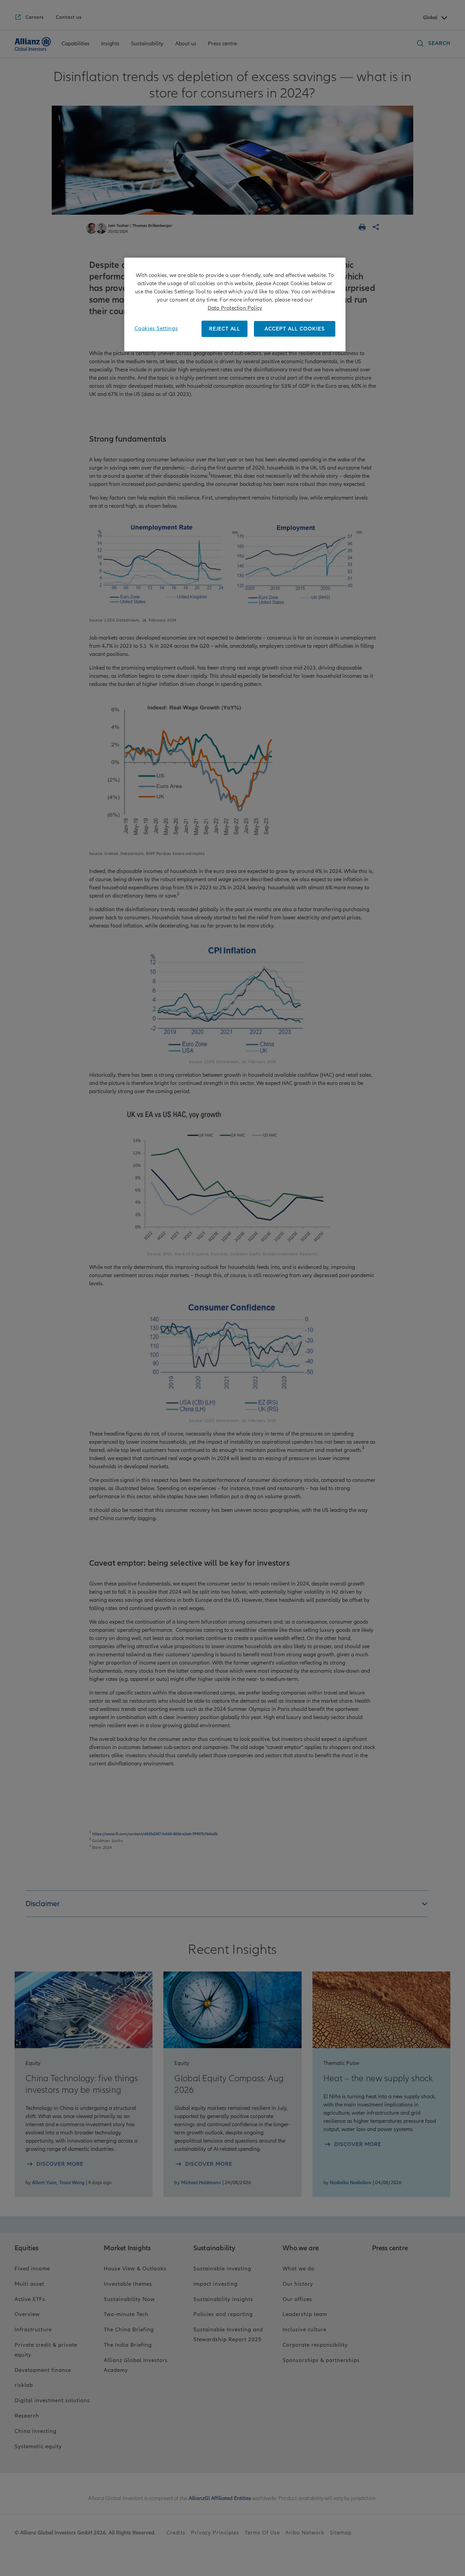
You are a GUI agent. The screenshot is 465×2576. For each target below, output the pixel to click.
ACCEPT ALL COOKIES (295, 329)
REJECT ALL (225, 329)
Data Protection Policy (235, 308)
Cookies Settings (156, 328)
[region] (235, 304)
